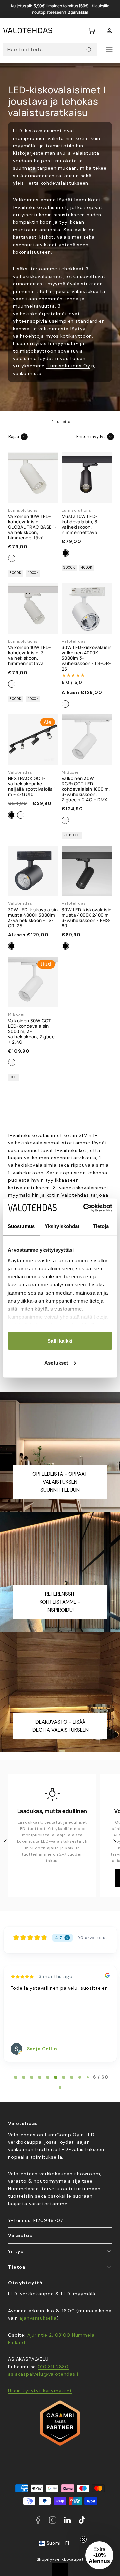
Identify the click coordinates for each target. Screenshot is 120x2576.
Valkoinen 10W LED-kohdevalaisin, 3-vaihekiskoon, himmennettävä (29, 655)
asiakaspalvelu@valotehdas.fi (44, 2374)
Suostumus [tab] (21, 1226)
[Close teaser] (83, 2539)
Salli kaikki (60, 1341)
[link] (109, 31)
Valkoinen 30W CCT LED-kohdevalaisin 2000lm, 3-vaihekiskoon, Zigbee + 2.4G (31, 1031)
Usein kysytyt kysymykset (40, 2391)
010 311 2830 (53, 2367)
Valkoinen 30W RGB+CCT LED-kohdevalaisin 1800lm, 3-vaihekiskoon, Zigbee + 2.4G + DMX (86, 789)
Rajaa (14, 437)
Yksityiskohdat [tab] (62, 1226)
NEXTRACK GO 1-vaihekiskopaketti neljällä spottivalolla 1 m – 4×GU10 (32, 786)
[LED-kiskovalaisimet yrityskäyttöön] (47, 366)
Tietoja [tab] (101, 1226)
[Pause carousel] (60, 2087)
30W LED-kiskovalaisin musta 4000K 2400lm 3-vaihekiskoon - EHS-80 (86, 918)
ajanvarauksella (38, 2318)
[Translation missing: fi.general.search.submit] (89, 50)
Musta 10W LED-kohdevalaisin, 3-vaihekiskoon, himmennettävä (81, 524)
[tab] (16, 2077)
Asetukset (56, 1362)
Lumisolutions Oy (69, 366)
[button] (92, 31)
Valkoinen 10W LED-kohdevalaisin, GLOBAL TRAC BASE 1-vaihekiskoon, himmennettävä (32, 527)
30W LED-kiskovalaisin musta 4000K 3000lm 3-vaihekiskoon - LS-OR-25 (33, 918)
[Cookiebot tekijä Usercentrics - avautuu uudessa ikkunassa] (85, 1208)
